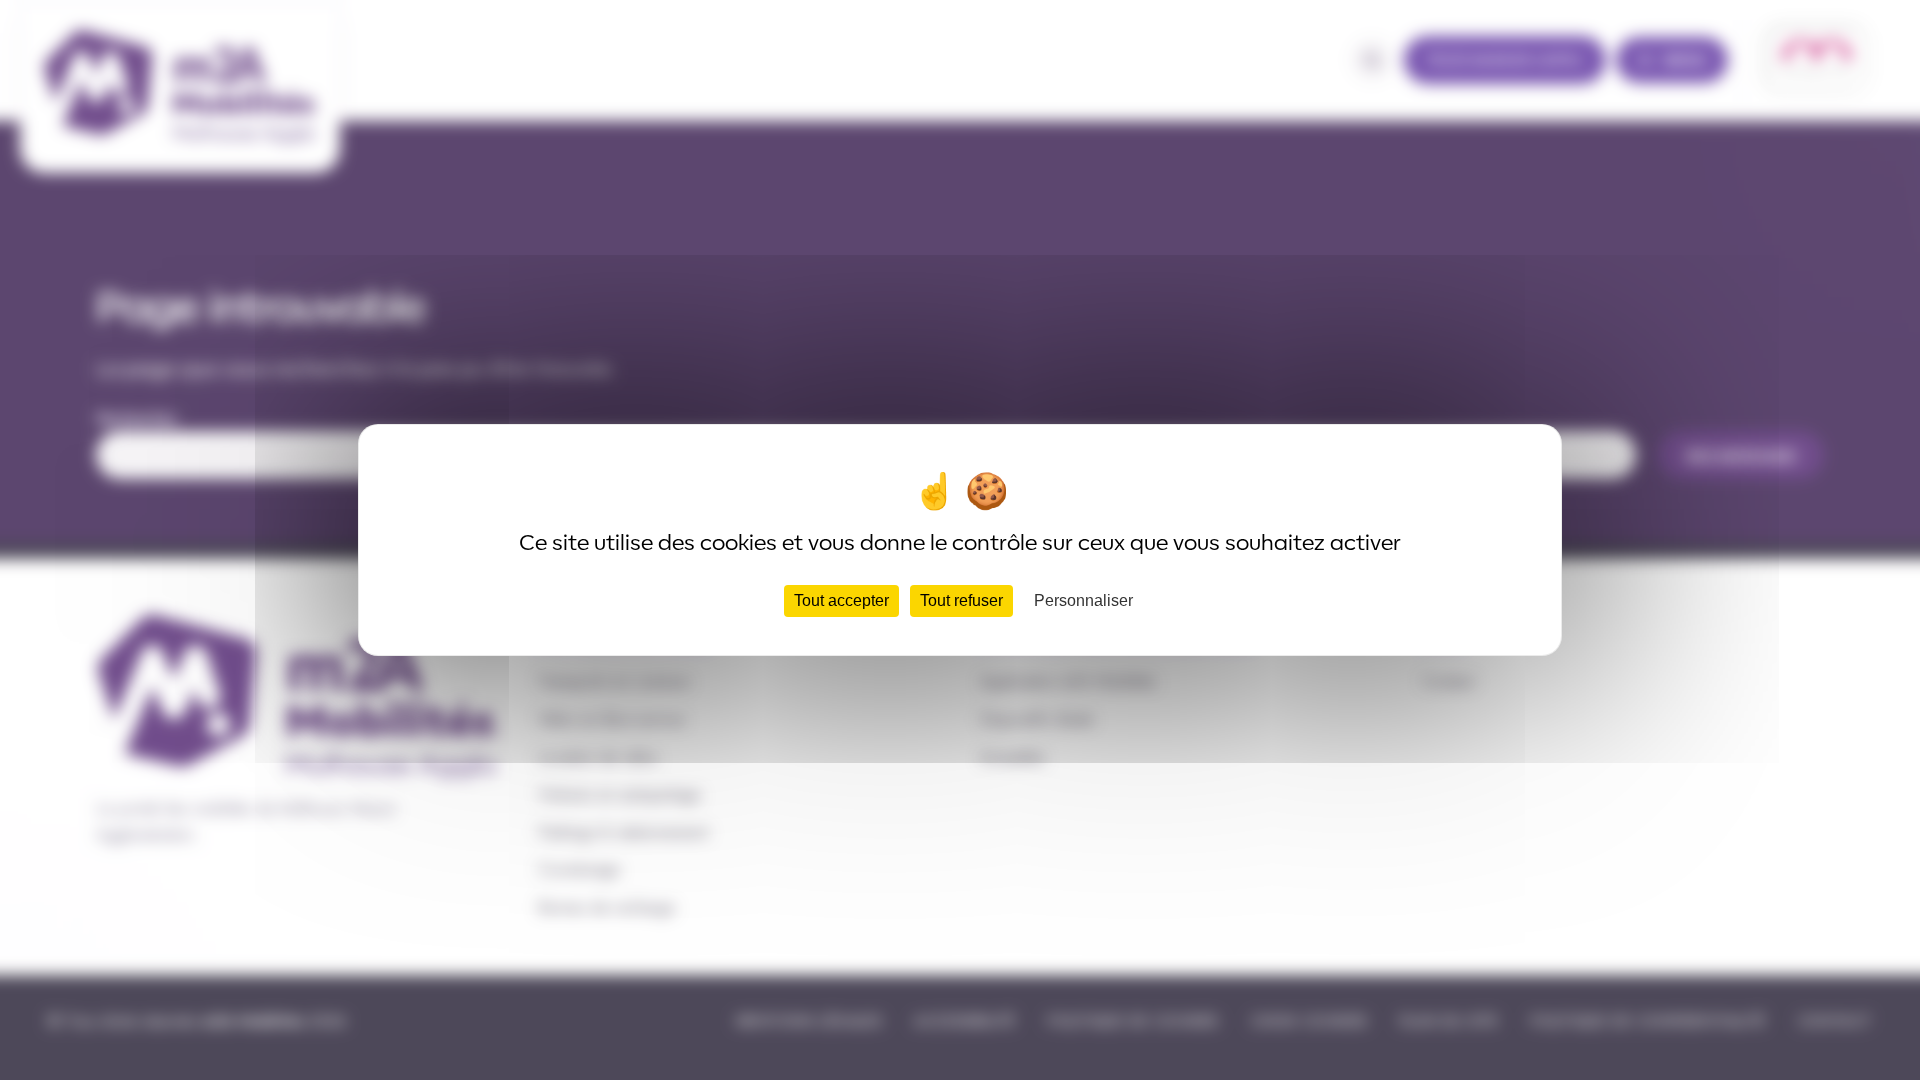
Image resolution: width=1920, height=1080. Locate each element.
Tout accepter (841, 600)
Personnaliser (1083, 600)
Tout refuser (961, 600)
